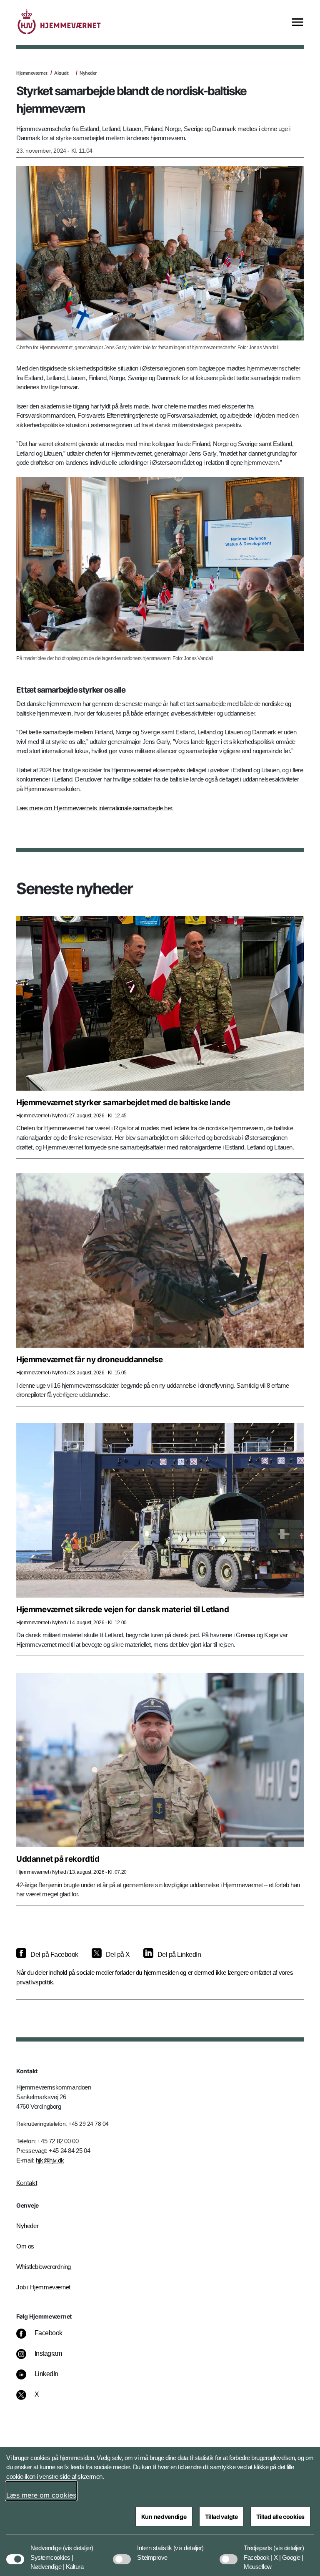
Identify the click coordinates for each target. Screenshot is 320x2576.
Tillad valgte (221, 2517)
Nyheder (88, 73)
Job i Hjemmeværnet (43, 2287)
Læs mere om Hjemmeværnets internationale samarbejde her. (95, 808)
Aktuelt (61, 73)
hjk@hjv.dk (50, 2160)
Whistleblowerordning (44, 2267)
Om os (25, 2246)
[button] (78, 2544)
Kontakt (27, 2183)
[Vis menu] (297, 23)
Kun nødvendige (164, 2517)
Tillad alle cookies (280, 2517)
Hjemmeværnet (32, 73)
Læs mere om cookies (41, 2495)
